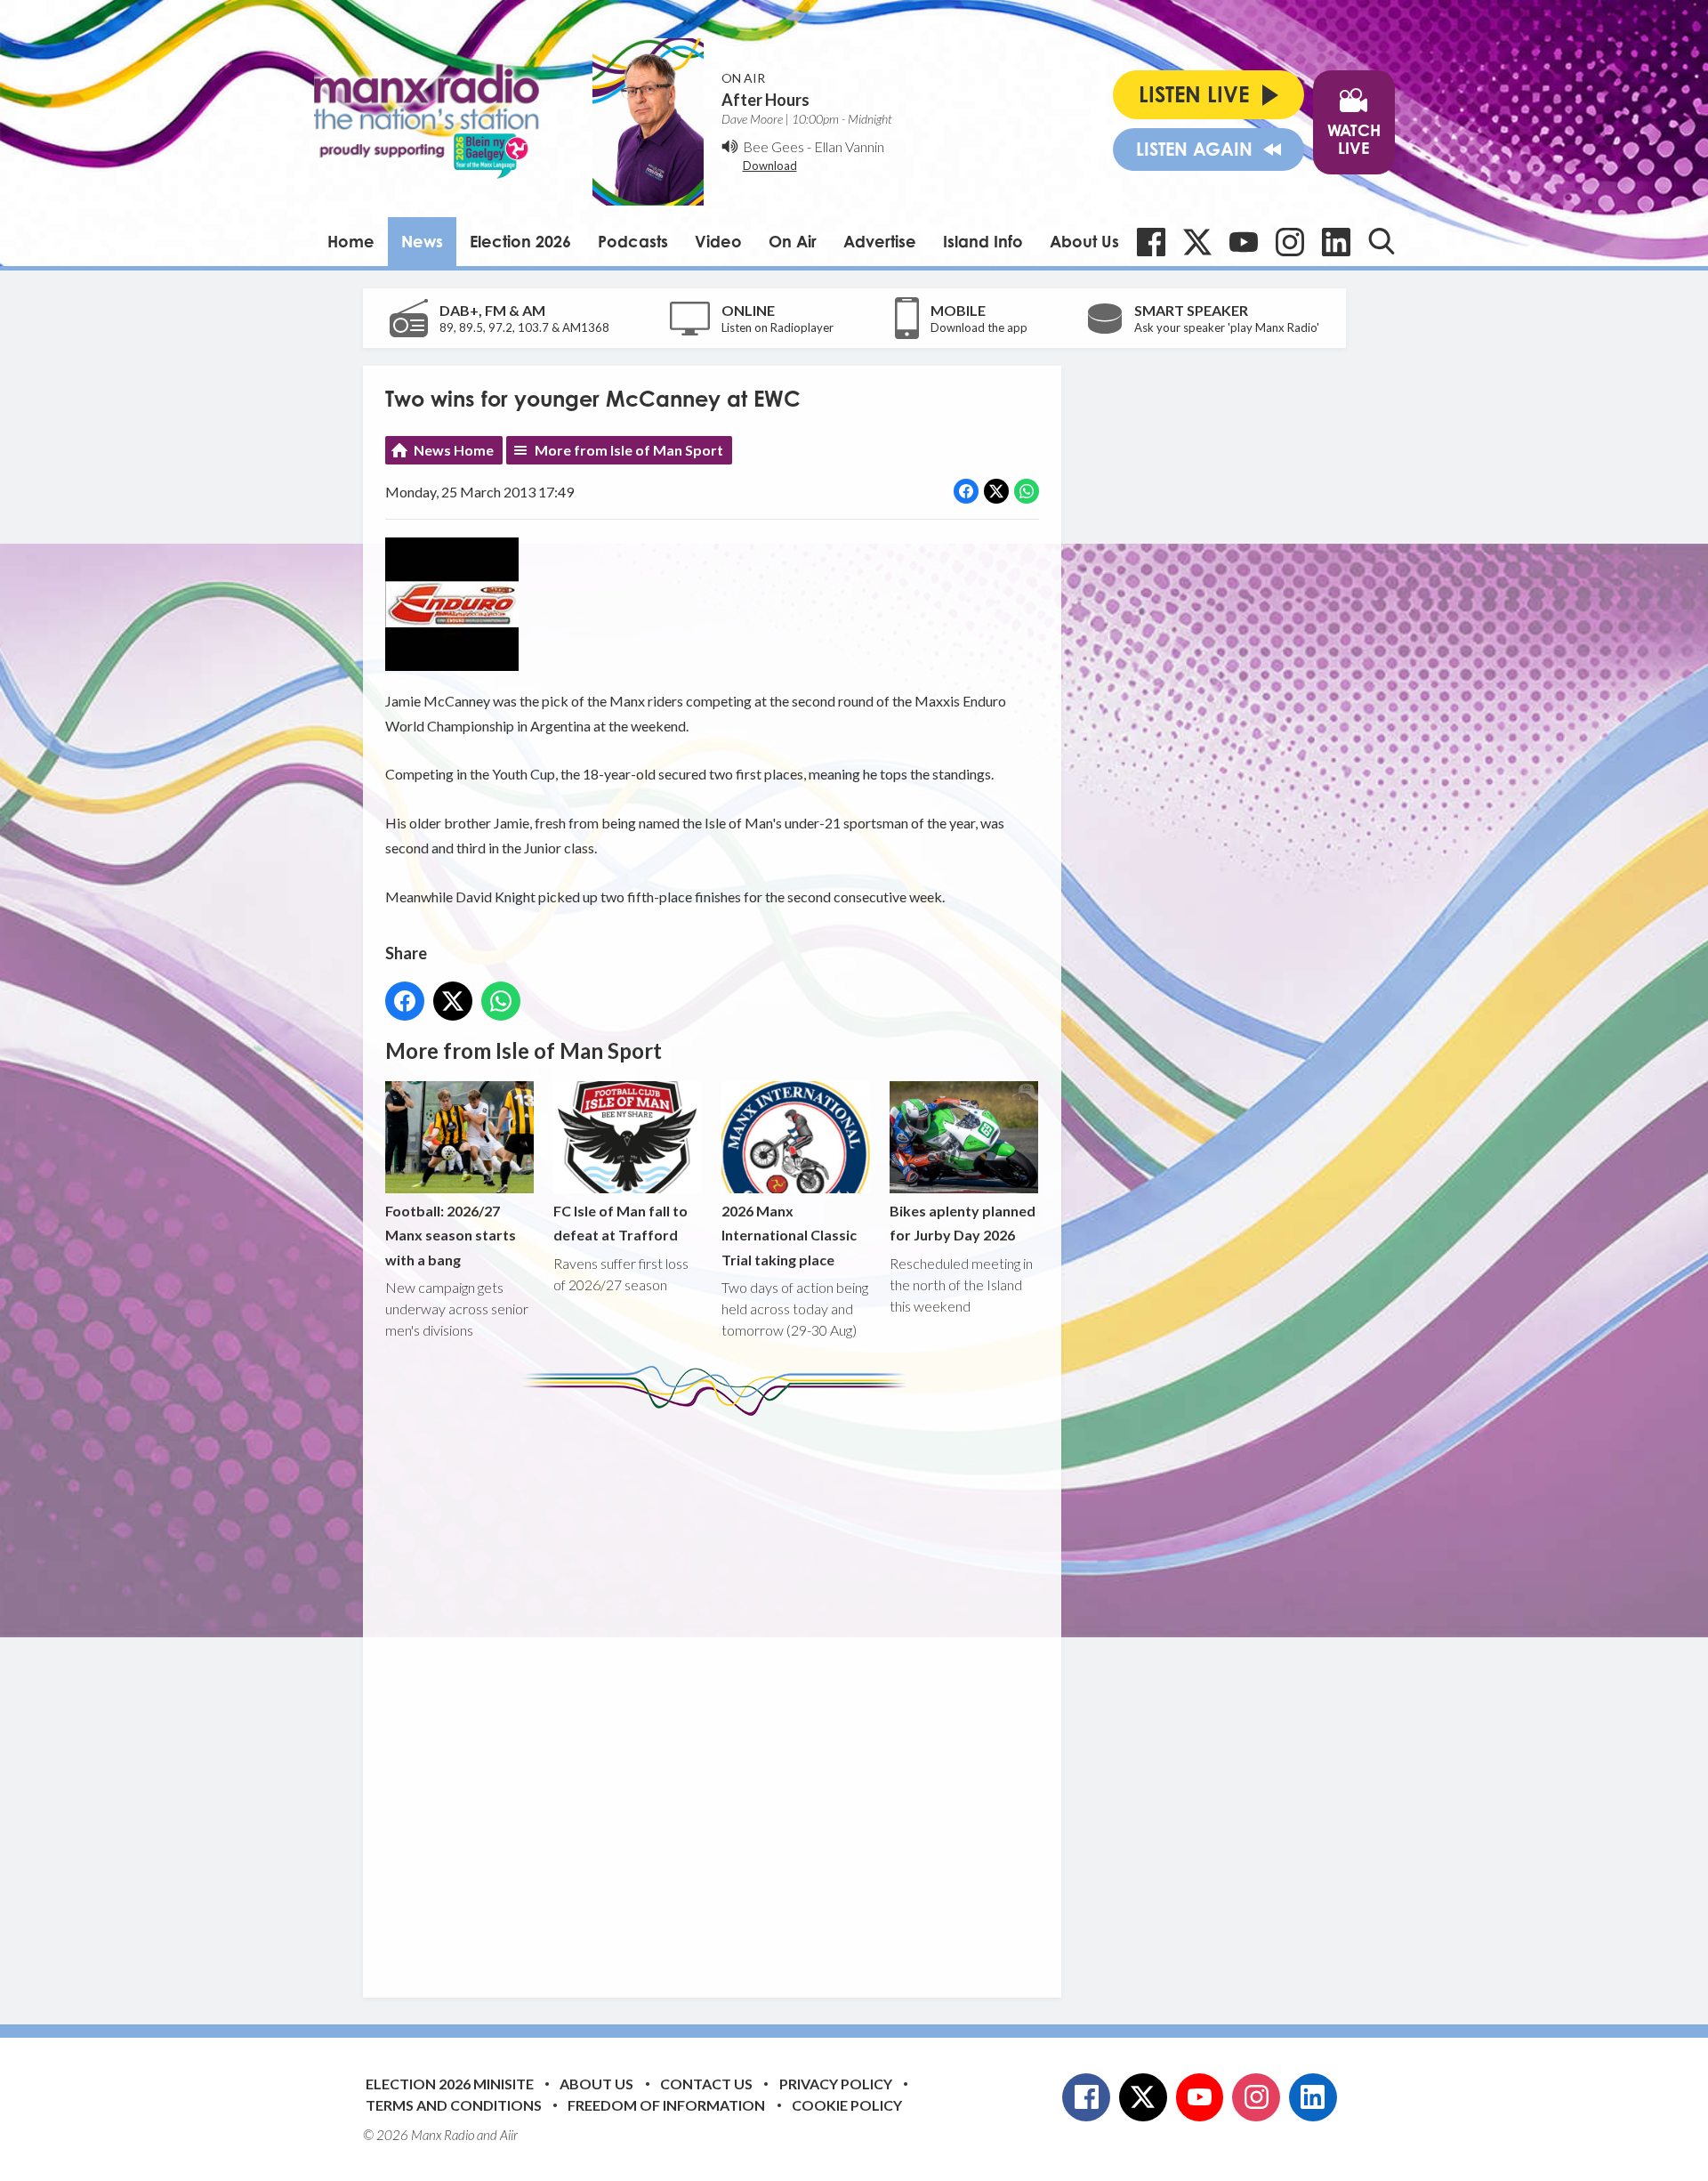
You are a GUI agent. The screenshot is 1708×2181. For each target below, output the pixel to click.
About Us (1084, 241)
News (422, 241)
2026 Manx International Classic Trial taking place (789, 1235)
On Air (793, 241)
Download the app (979, 327)
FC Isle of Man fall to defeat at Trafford (620, 1223)
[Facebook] (1151, 242)
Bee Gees (773, 146)
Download (770, 166)
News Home (454, 450)
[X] (1197, 242)
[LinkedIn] (1336, 242)
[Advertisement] (719, 1693)
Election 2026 (520, 241)
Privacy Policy (836, 2084)
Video (718, 241)
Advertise (880, 241)
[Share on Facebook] (966, 491)
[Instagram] (1290, 242)
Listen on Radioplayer (777, 327)
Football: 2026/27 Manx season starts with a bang (451, 1235)
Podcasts (633, 241)
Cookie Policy (847, 2105)
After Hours (765, 100)
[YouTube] (1244, 242)
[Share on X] (996, 491)
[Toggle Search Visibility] (1382, 241)
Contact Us (706, 2084)
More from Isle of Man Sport (629, 450)
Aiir (509, 2135)
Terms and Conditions (454, 2105)
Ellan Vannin (849, 146)
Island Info (983, 241)
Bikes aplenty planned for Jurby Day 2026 (963, 1223)
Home (351, 241)
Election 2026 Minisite (450, 2084)
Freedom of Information (666, 2105)
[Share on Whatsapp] (1027, 491)
